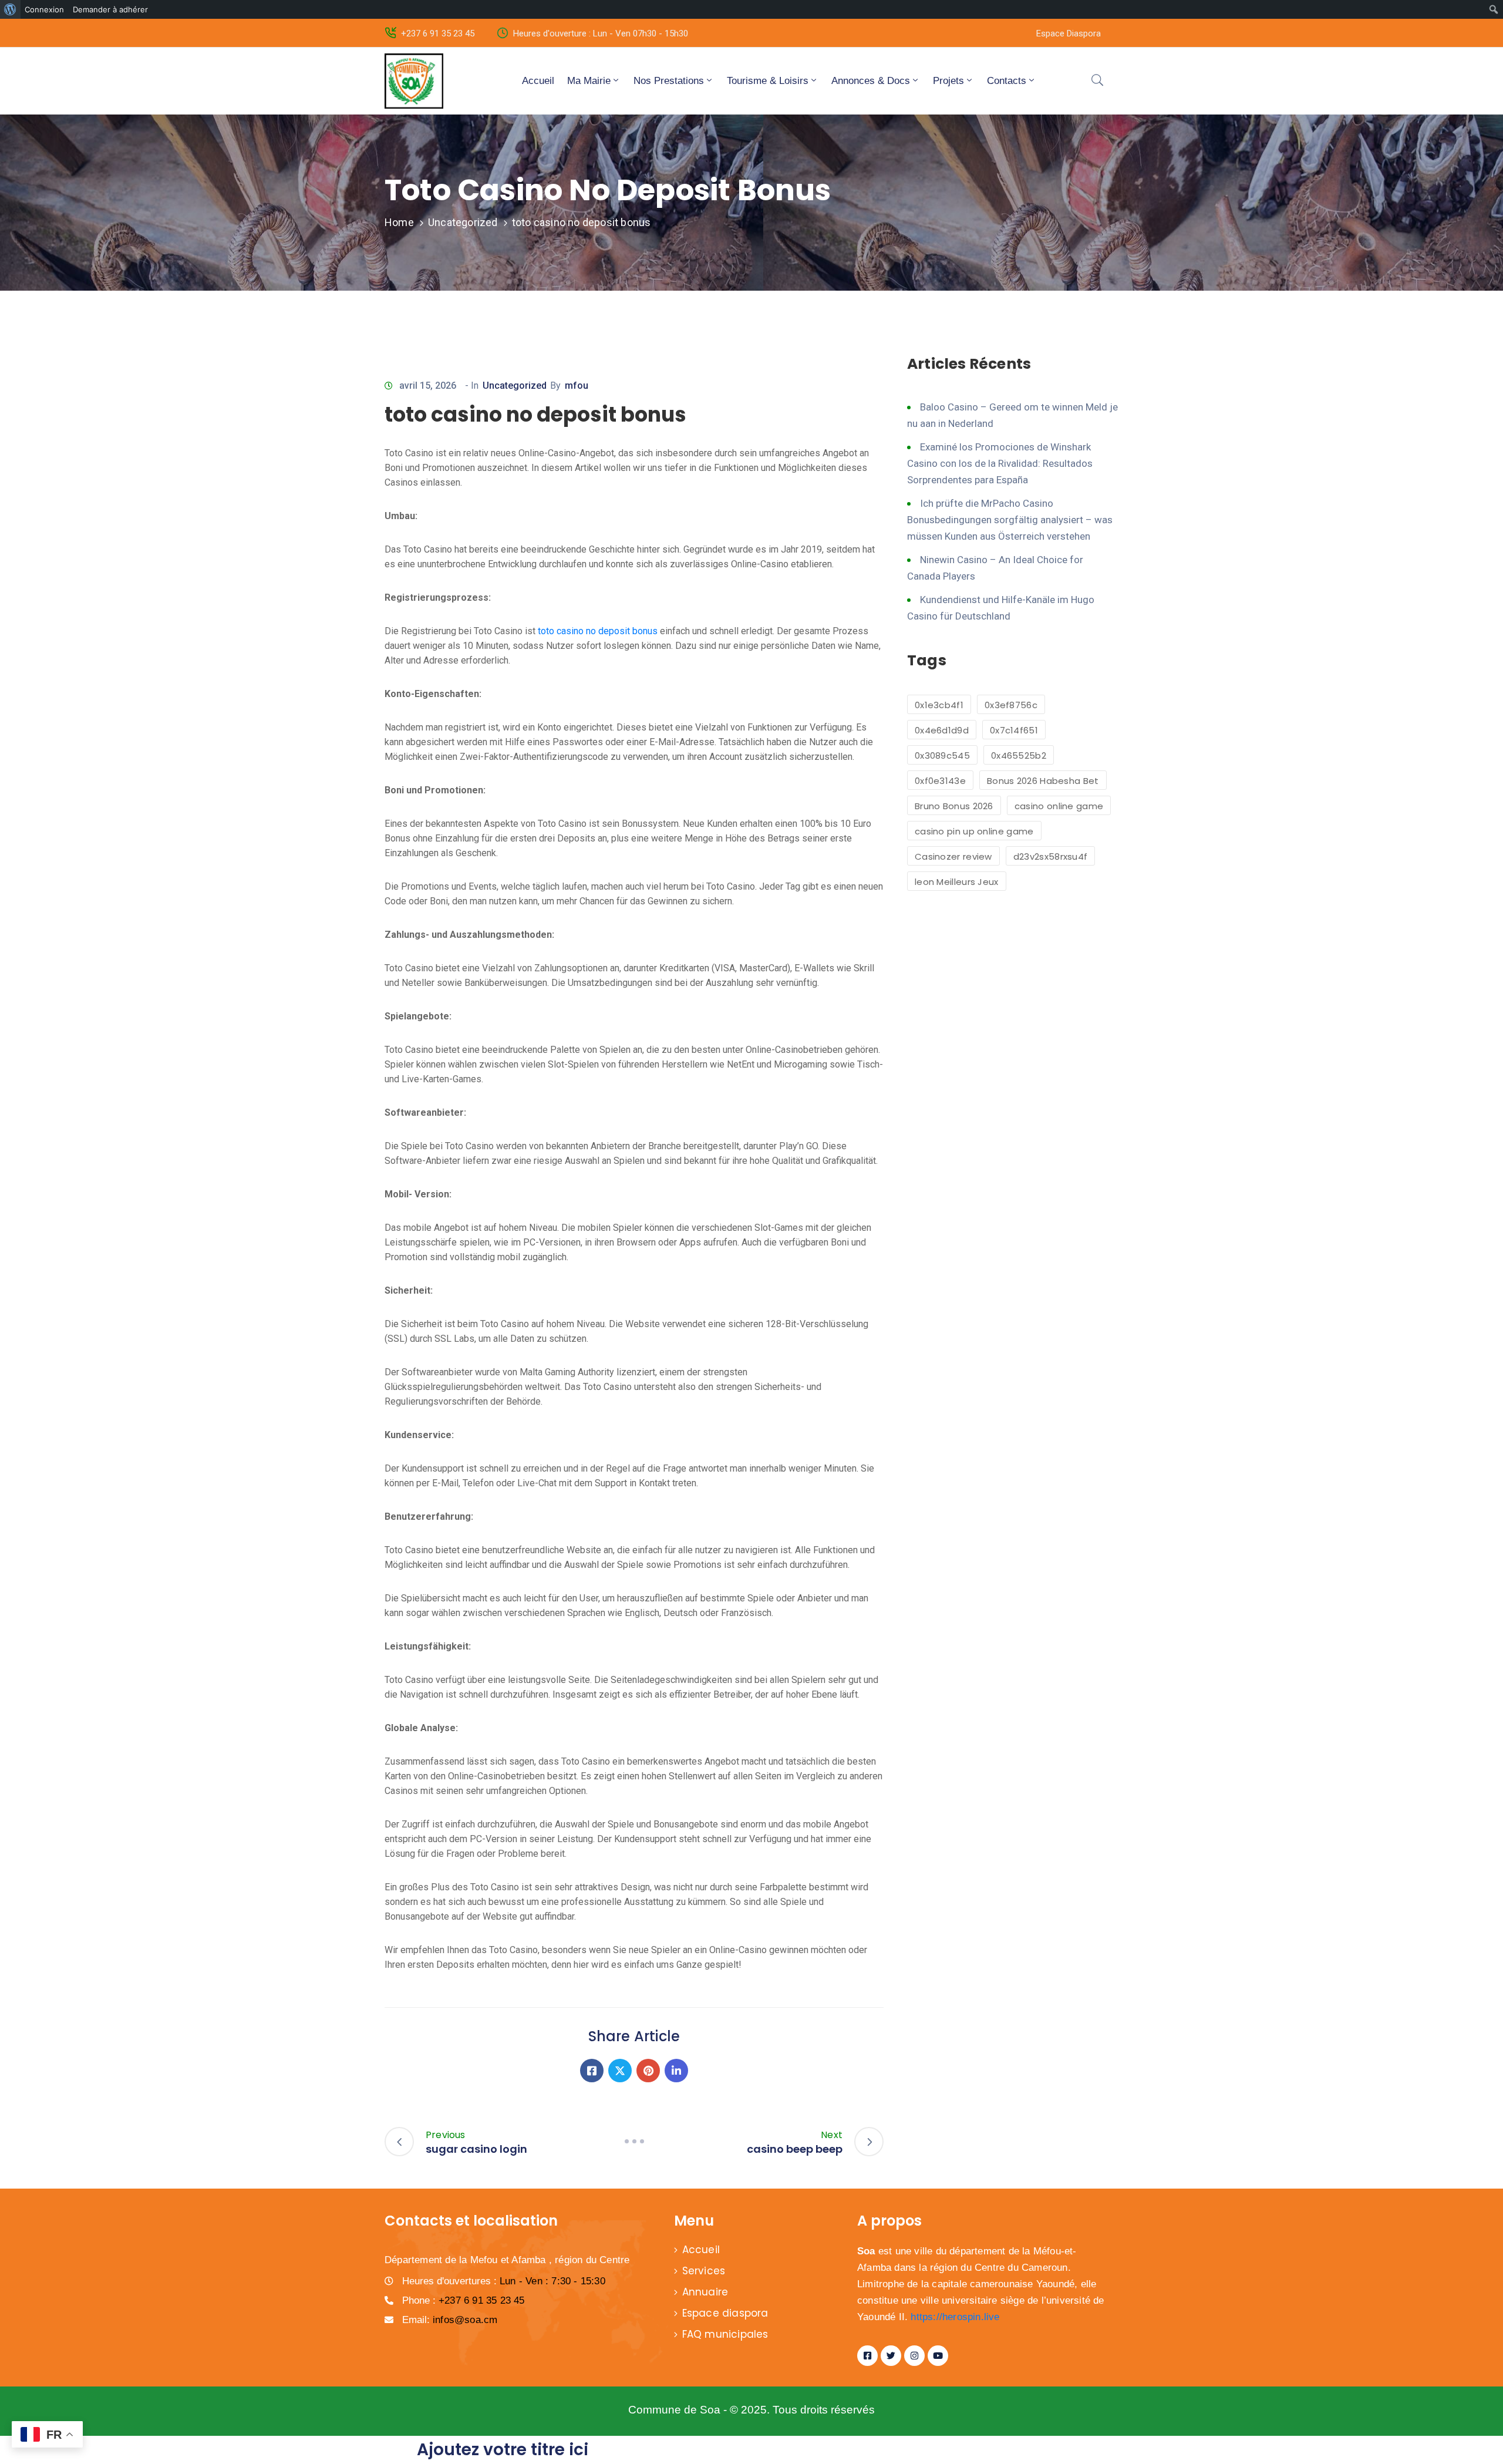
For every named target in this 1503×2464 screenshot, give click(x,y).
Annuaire (705, 2292)
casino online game (1059, 806)
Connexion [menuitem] (44, 9)
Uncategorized (463, 222)
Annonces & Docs (871, 81)
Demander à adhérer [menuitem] (110, 9)
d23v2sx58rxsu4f (1051, 856)
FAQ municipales (725, 2334)
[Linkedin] (676, 2071)
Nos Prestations (669, 81)
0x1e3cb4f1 (939, 705)
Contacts (1007, 81)
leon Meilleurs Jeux (957, 882)
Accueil (538, 81)
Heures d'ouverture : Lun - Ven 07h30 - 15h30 (601, 33)
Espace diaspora (725, 2313)
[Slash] (634, 2141)
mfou (577, 386)
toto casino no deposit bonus (598, 631)
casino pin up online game (974, 831)
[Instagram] (914, 2356)
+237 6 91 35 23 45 (438, 33)
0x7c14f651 (1014, 730)
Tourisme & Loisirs (768, 81)
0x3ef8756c (1011, 705)
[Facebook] (592, 2071)
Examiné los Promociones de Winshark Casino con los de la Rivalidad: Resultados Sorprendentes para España (1000, 463)
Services (704, 2271)
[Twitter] (620, 2071)
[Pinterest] (648, 2071)
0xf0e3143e (940, 781)
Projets (948, 81)
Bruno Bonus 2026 (954, 806)
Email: (450, 2320)
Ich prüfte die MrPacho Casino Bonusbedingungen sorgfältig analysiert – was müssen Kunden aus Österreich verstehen (1010, 520)
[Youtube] (938, 2356)
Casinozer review (953, 856)
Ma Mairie (589, 81)
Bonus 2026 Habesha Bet (1043, 781)
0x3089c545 (942, 755)
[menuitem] (10, 9)
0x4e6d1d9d (942, 730)
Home (399, 222)
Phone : (464, 2300)
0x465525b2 (1019, 755)
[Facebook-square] (867, 2356)
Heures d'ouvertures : (504, 2281)
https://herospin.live (955, 2317)
